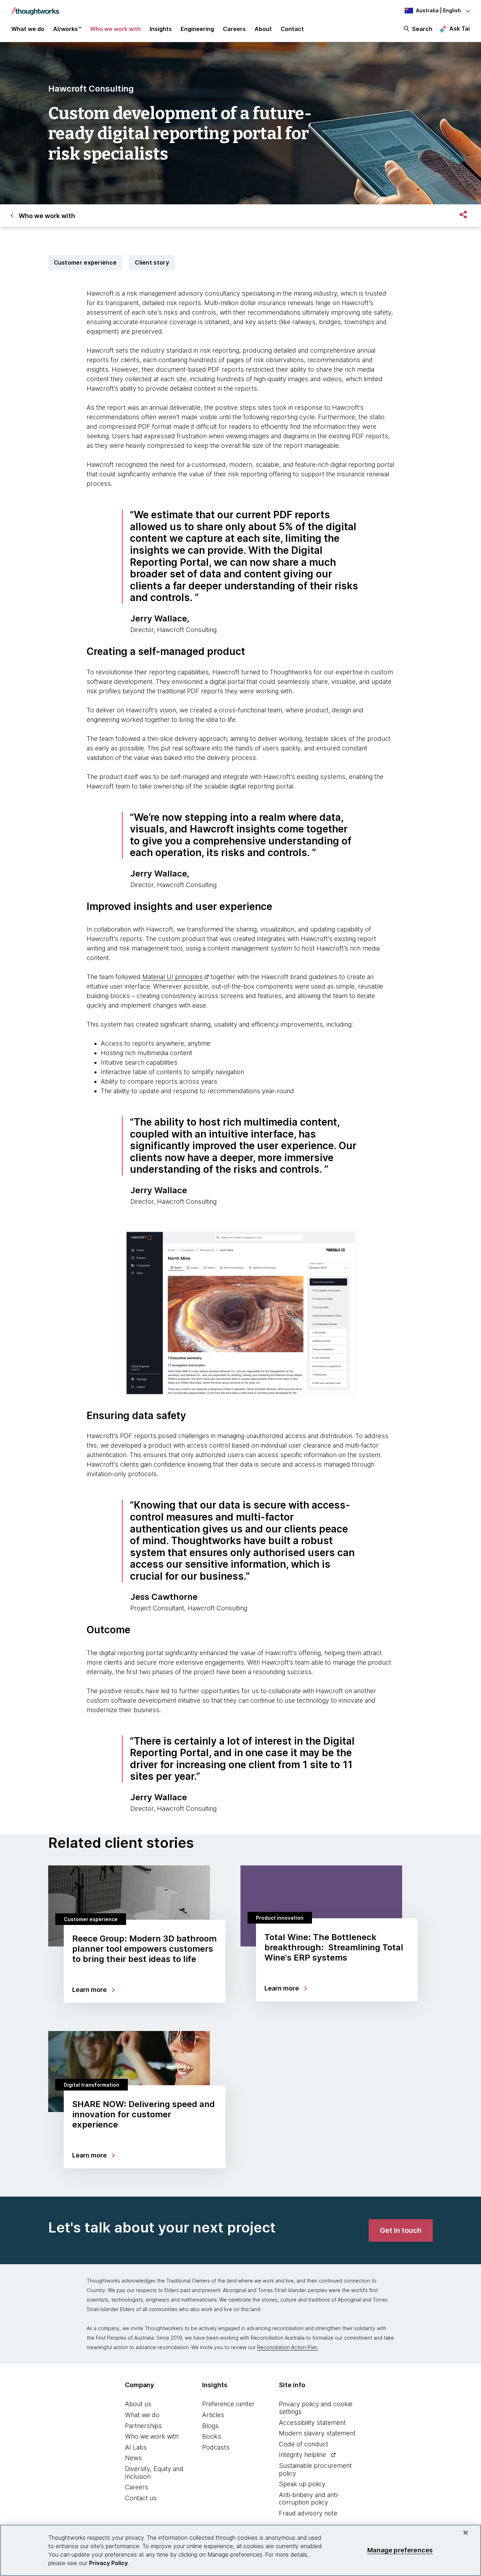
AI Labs (136, 2447)
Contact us (141, 2498)
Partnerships (143, 2426)
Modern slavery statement (317, 2433)
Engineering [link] (197, 29)
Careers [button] (234, 29)
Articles (213, 2415)
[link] (401, 2230)
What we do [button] (28, 29)
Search (422, 29)
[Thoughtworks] (35, 8)
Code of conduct (304, 2444)
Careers (137, 2487)
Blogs (210, 2426)
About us (138, 2404)
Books (212, 2436)
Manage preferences (400, 2550)
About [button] (263, 29)
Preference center (228, 2404)
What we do (142, 2415)
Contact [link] (292, 29)
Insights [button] (161, 29)
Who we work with (152, 2436)
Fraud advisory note (308, 2513)
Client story (152, 262)
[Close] (466, 2533)
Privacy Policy (108, 2563)
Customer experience (85, 262)
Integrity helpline (302, 2455)
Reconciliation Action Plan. (288, 2347)
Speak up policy (302, 2484)
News (133, 2458)
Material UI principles (173, 977)
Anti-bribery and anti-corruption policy (309, 2499)
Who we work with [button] (115, 29)
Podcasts (216, 2447)
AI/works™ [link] (67, 29)
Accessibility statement (312, 2423)
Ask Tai (460, 29)
